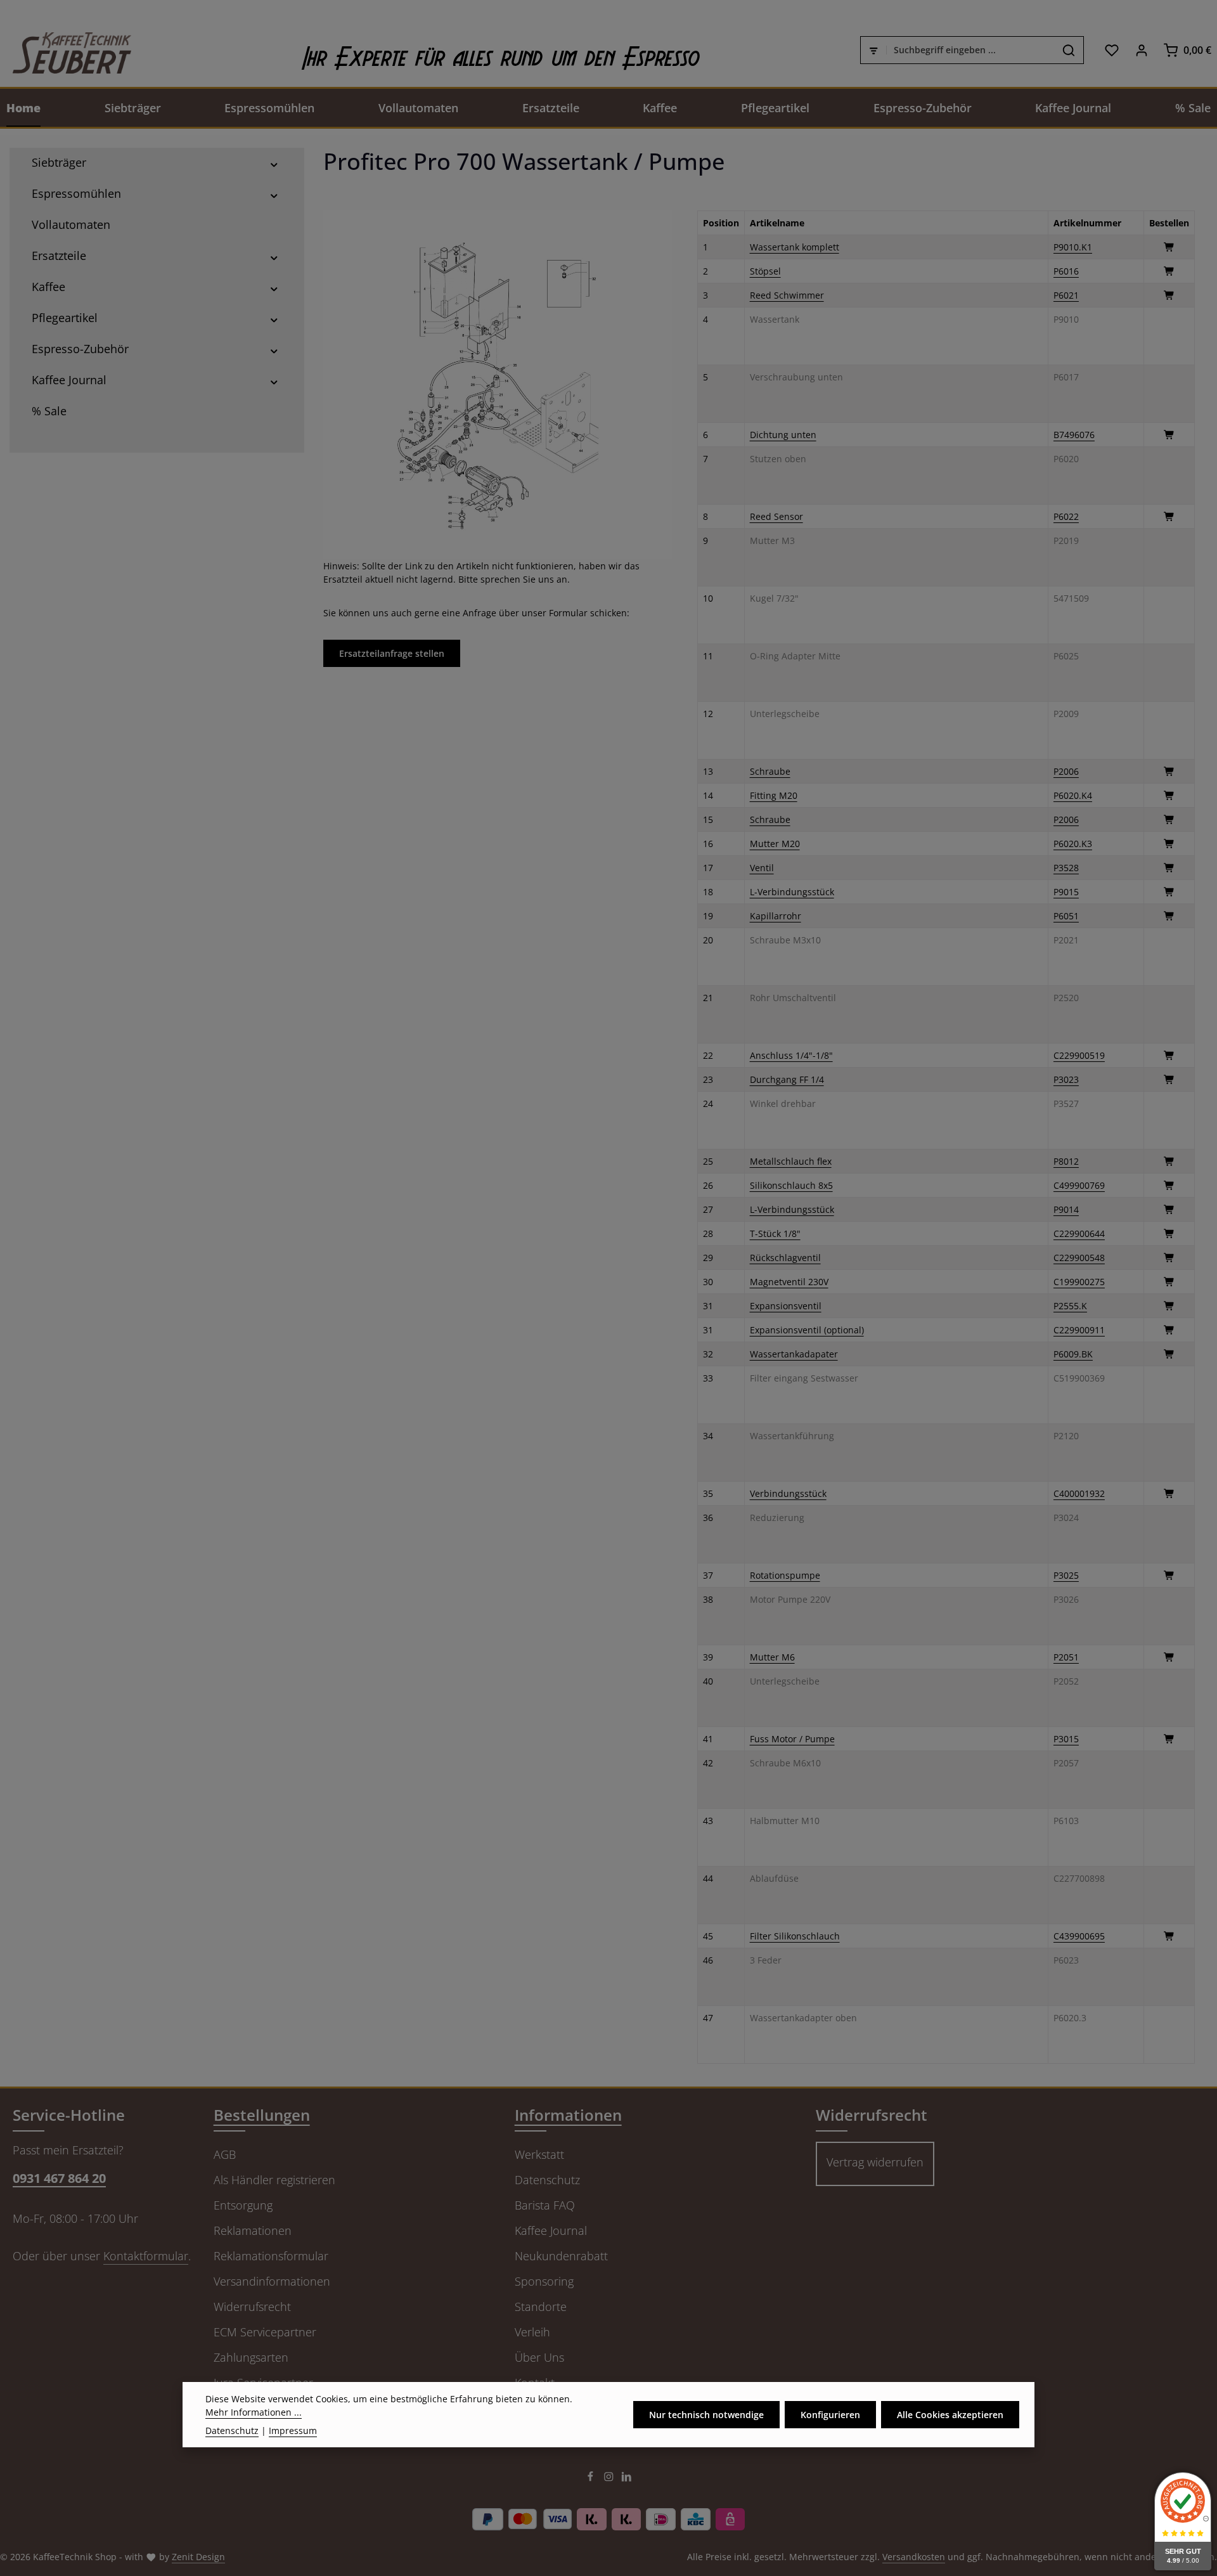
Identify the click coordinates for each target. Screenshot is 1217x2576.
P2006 (1066, 771)
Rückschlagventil (785, 1258)
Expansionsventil (786, 1306)
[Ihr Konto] (1141, 50)
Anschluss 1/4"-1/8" (791, 1055)
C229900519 (1079, 1055)
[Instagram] (610, 2479)
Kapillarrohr (776, 916)
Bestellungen (262, 2115)
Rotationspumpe (785, 1575)
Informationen (568, 2115)
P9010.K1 (1073, 247)
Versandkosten (914, 2557)
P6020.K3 (1073, 844)
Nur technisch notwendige (706, 2415)
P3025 (1066, 1575)
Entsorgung (243, 2205)
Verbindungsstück (788, 1493)
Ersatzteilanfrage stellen (392, 653)
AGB (225, 2154)
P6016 (1066, 271)
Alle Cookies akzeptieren (950, 2415)
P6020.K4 (1073, 795)
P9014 (1066, 1209)
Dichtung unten (783, 435)
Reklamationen (253, 2230)
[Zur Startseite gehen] (66, 50)
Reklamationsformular (271, 2256)
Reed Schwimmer (787, 295)
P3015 (1066, 1739)
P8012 (1066, 1161)
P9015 (1066, 892)
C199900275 (1079, 1282)
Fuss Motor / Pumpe (792, 1739)
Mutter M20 (775, 844)
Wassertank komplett (795, 247)
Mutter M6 (772, 1657)
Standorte (541, 2307)
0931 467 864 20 (59, 2178)
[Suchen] (1069, 50)
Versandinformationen (272, 2281)
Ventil (762, 868)
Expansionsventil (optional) (807, 1330)
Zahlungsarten (251, 2357)
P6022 (1066, 516)
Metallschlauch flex (791, 1161)
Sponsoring (544, 2281)
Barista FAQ (545, 2205)
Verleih (532, 2332)
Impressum (293, 2430)
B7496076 (1074, 435)
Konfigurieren (830, 2415)
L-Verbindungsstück (792, 892)
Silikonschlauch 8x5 (791, 1185)
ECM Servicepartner (265, 2332)
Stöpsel (765, 271)
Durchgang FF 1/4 (787, 1079)
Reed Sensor (776, 516)
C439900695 (1079, 1936)
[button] (274, 163)
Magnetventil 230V (789, 1282)
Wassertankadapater (794, 1354)
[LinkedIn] (627, 2479)
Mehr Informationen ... (254, 2412)
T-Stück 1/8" (775, 1233)
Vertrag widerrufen (875, 2162)
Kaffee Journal (551, 2230)
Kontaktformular (146, 2256)
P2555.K (1070, 1306)
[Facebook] (592, 2479)
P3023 (1066, 1079)
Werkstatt (539, 2154)
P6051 (1066, 916)
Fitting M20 (774, 795)
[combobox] (970, 50)
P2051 (1066, 1657)
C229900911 (1079, 1330)
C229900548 (1079, 1258)
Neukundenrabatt (561, 2256)
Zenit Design (198, 2557)
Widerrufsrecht (252, 2307)
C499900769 (1079, 1185)
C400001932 (1079, 1493)
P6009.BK (1073, 1354)
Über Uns (539, 2357)
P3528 (1066, 868)
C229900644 (1079, 1233)
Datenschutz (547, 2180)
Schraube (770, 771)
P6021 (1066, 295)
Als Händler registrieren (274, 2180)
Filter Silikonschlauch (795, 1936)
